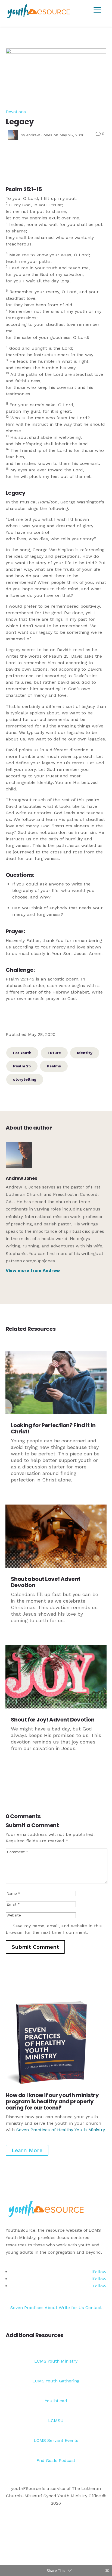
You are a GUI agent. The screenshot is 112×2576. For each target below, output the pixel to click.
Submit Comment (35, 1947)
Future (54, 1053)
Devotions (16, 112)
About (51, 2308)
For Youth (22, 1053)
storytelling (25, 1079)
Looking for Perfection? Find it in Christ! (53, 1428)
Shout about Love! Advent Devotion (46, 1582)
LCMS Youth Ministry (56, 2361)
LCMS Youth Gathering (56, 2381)
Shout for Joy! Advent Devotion (53, 1720)
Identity (85, 1053)
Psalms (54, 1066)
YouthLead (56, 2401)
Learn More (27, 2150)
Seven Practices (27, 2308)
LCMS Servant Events (56, 2440)
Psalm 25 (22, 1066)
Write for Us (72, 2308)
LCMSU (56, 2421)
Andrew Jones (39, 135)
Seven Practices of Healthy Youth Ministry (60, 2130)
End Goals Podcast (56, 2460)
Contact (94, 2308)
